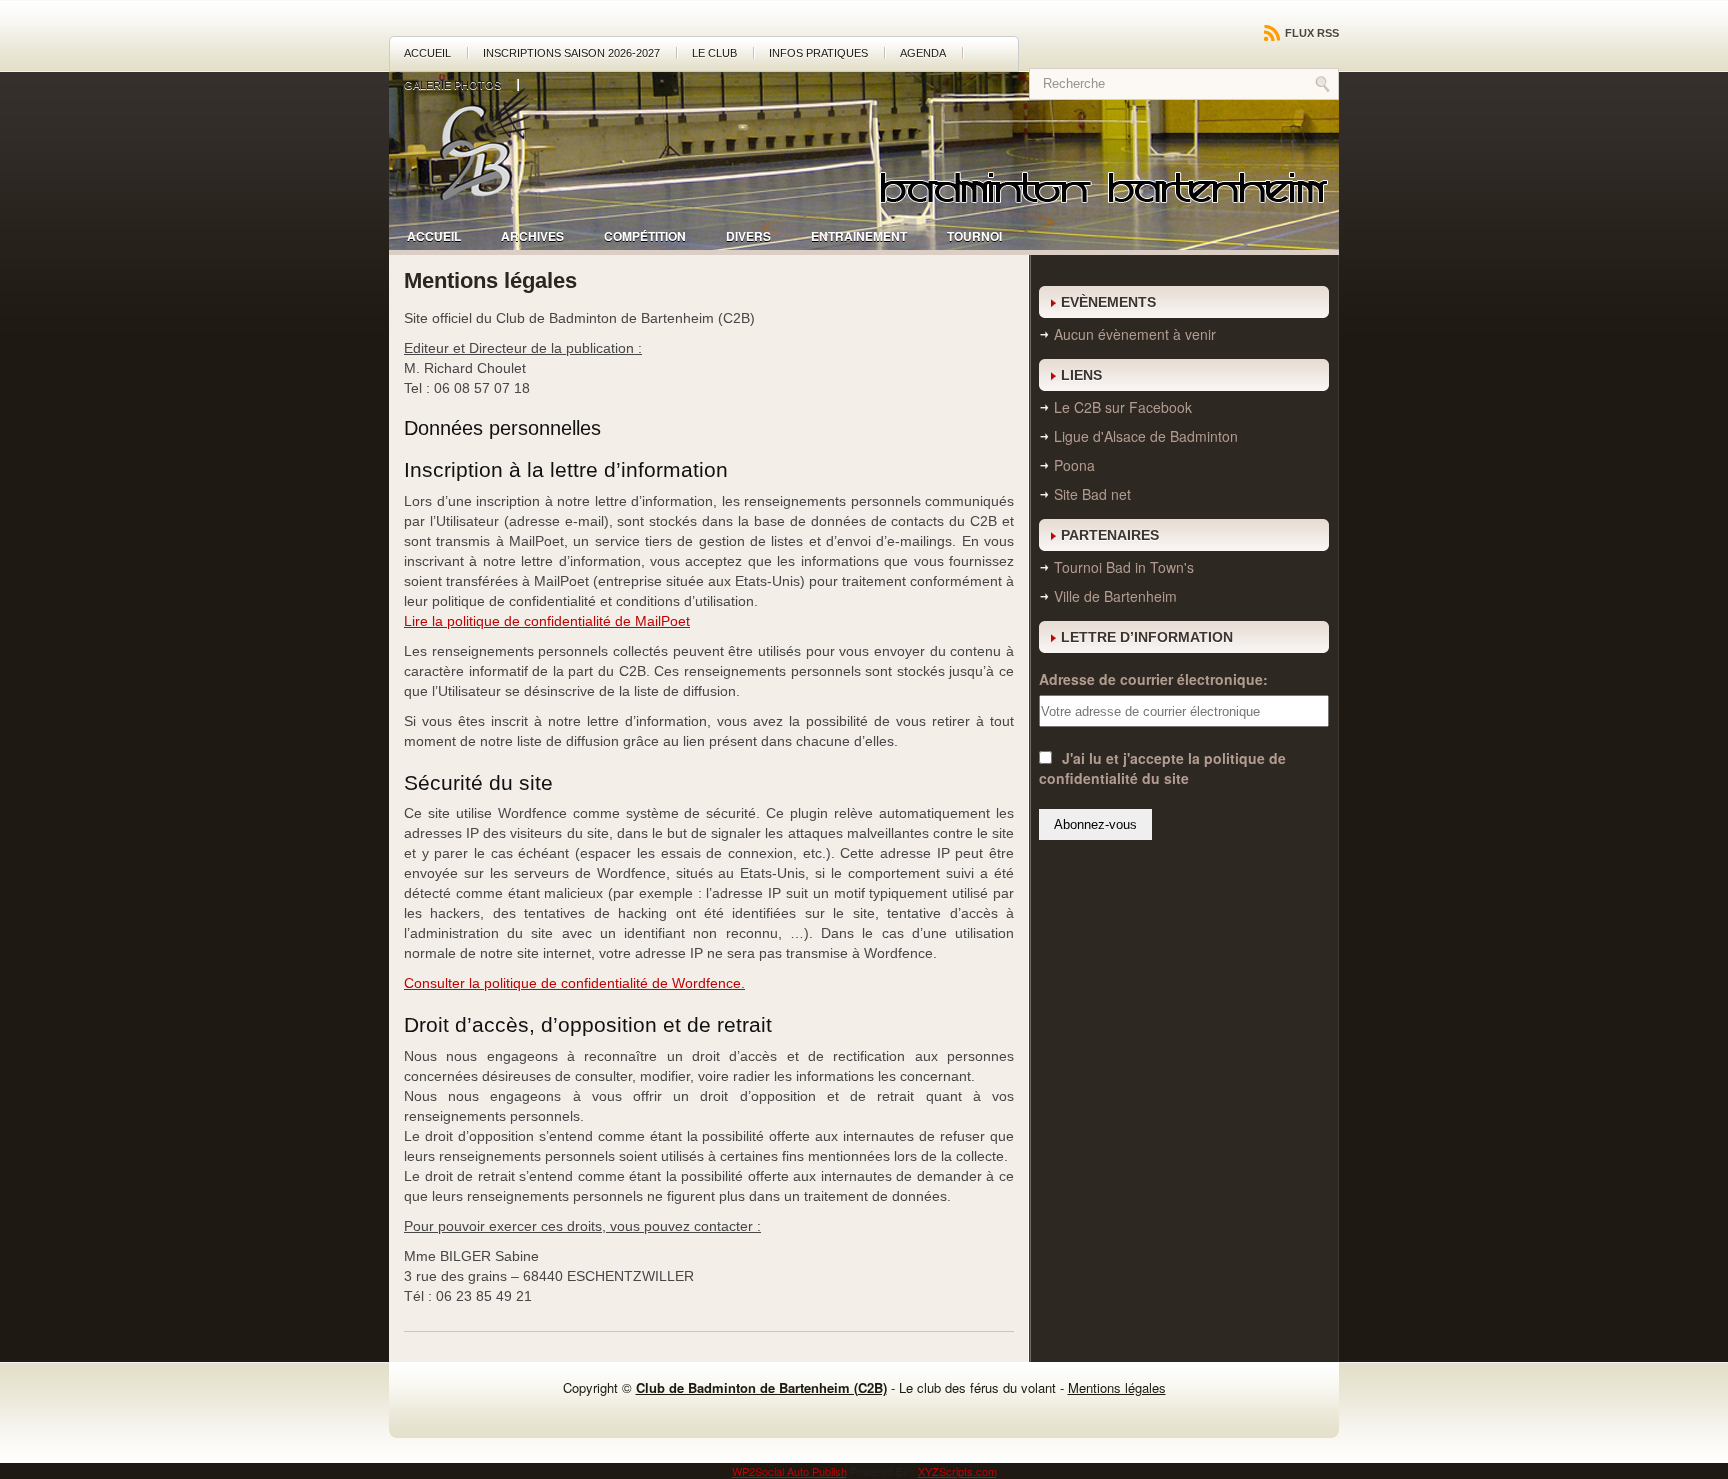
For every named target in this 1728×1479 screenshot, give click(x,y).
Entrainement (859, 236)
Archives (532, 236)
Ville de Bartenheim (1115, 596)
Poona (1074, 465)
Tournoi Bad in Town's (1124, 567)
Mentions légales (1117, 1387)
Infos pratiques (818, 53)
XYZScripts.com (957, 1471)
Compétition (645, 236)
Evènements (1108, 302)
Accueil (427, 53)
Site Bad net (1092, 494)
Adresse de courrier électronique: (1153, 679)
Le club (714, 53)
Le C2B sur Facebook (1123, 407)
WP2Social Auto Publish (789, 1471)
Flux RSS (1310, 33)
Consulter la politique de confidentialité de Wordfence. (574, 983)
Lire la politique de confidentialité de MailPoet (547, 621)
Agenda (923, 53)
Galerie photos (452, 85)
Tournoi (974, 236)
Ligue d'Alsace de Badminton (1146, 436)
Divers (748, 236)
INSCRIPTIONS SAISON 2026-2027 (571, 53)
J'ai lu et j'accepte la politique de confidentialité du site (1162, 768)
